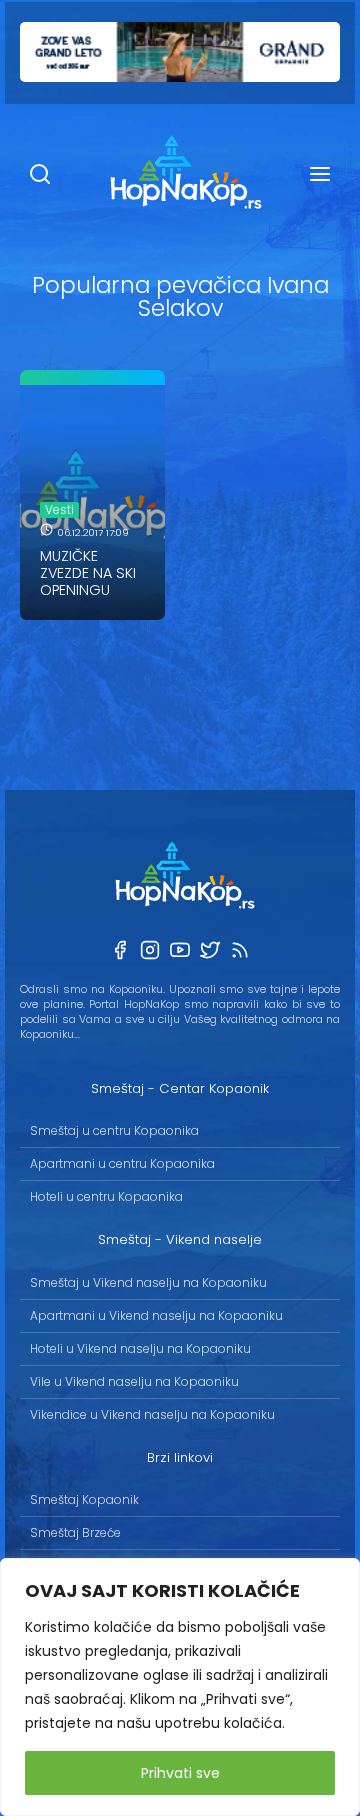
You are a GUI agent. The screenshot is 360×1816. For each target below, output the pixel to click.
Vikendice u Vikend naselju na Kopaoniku (152, 1414)
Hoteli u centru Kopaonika (106, 1196)
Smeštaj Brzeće (75, 1532)
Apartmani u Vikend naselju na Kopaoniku (156, 1315)
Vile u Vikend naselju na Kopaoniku (134, 1381)
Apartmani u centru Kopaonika (122, 1163)
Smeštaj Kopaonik (84, 1499)
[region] (180, 1687)
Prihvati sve (180, 1773)
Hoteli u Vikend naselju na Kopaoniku (140, 1348)
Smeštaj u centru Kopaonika (114, 1130)
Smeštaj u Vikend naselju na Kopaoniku (148, 1282)
